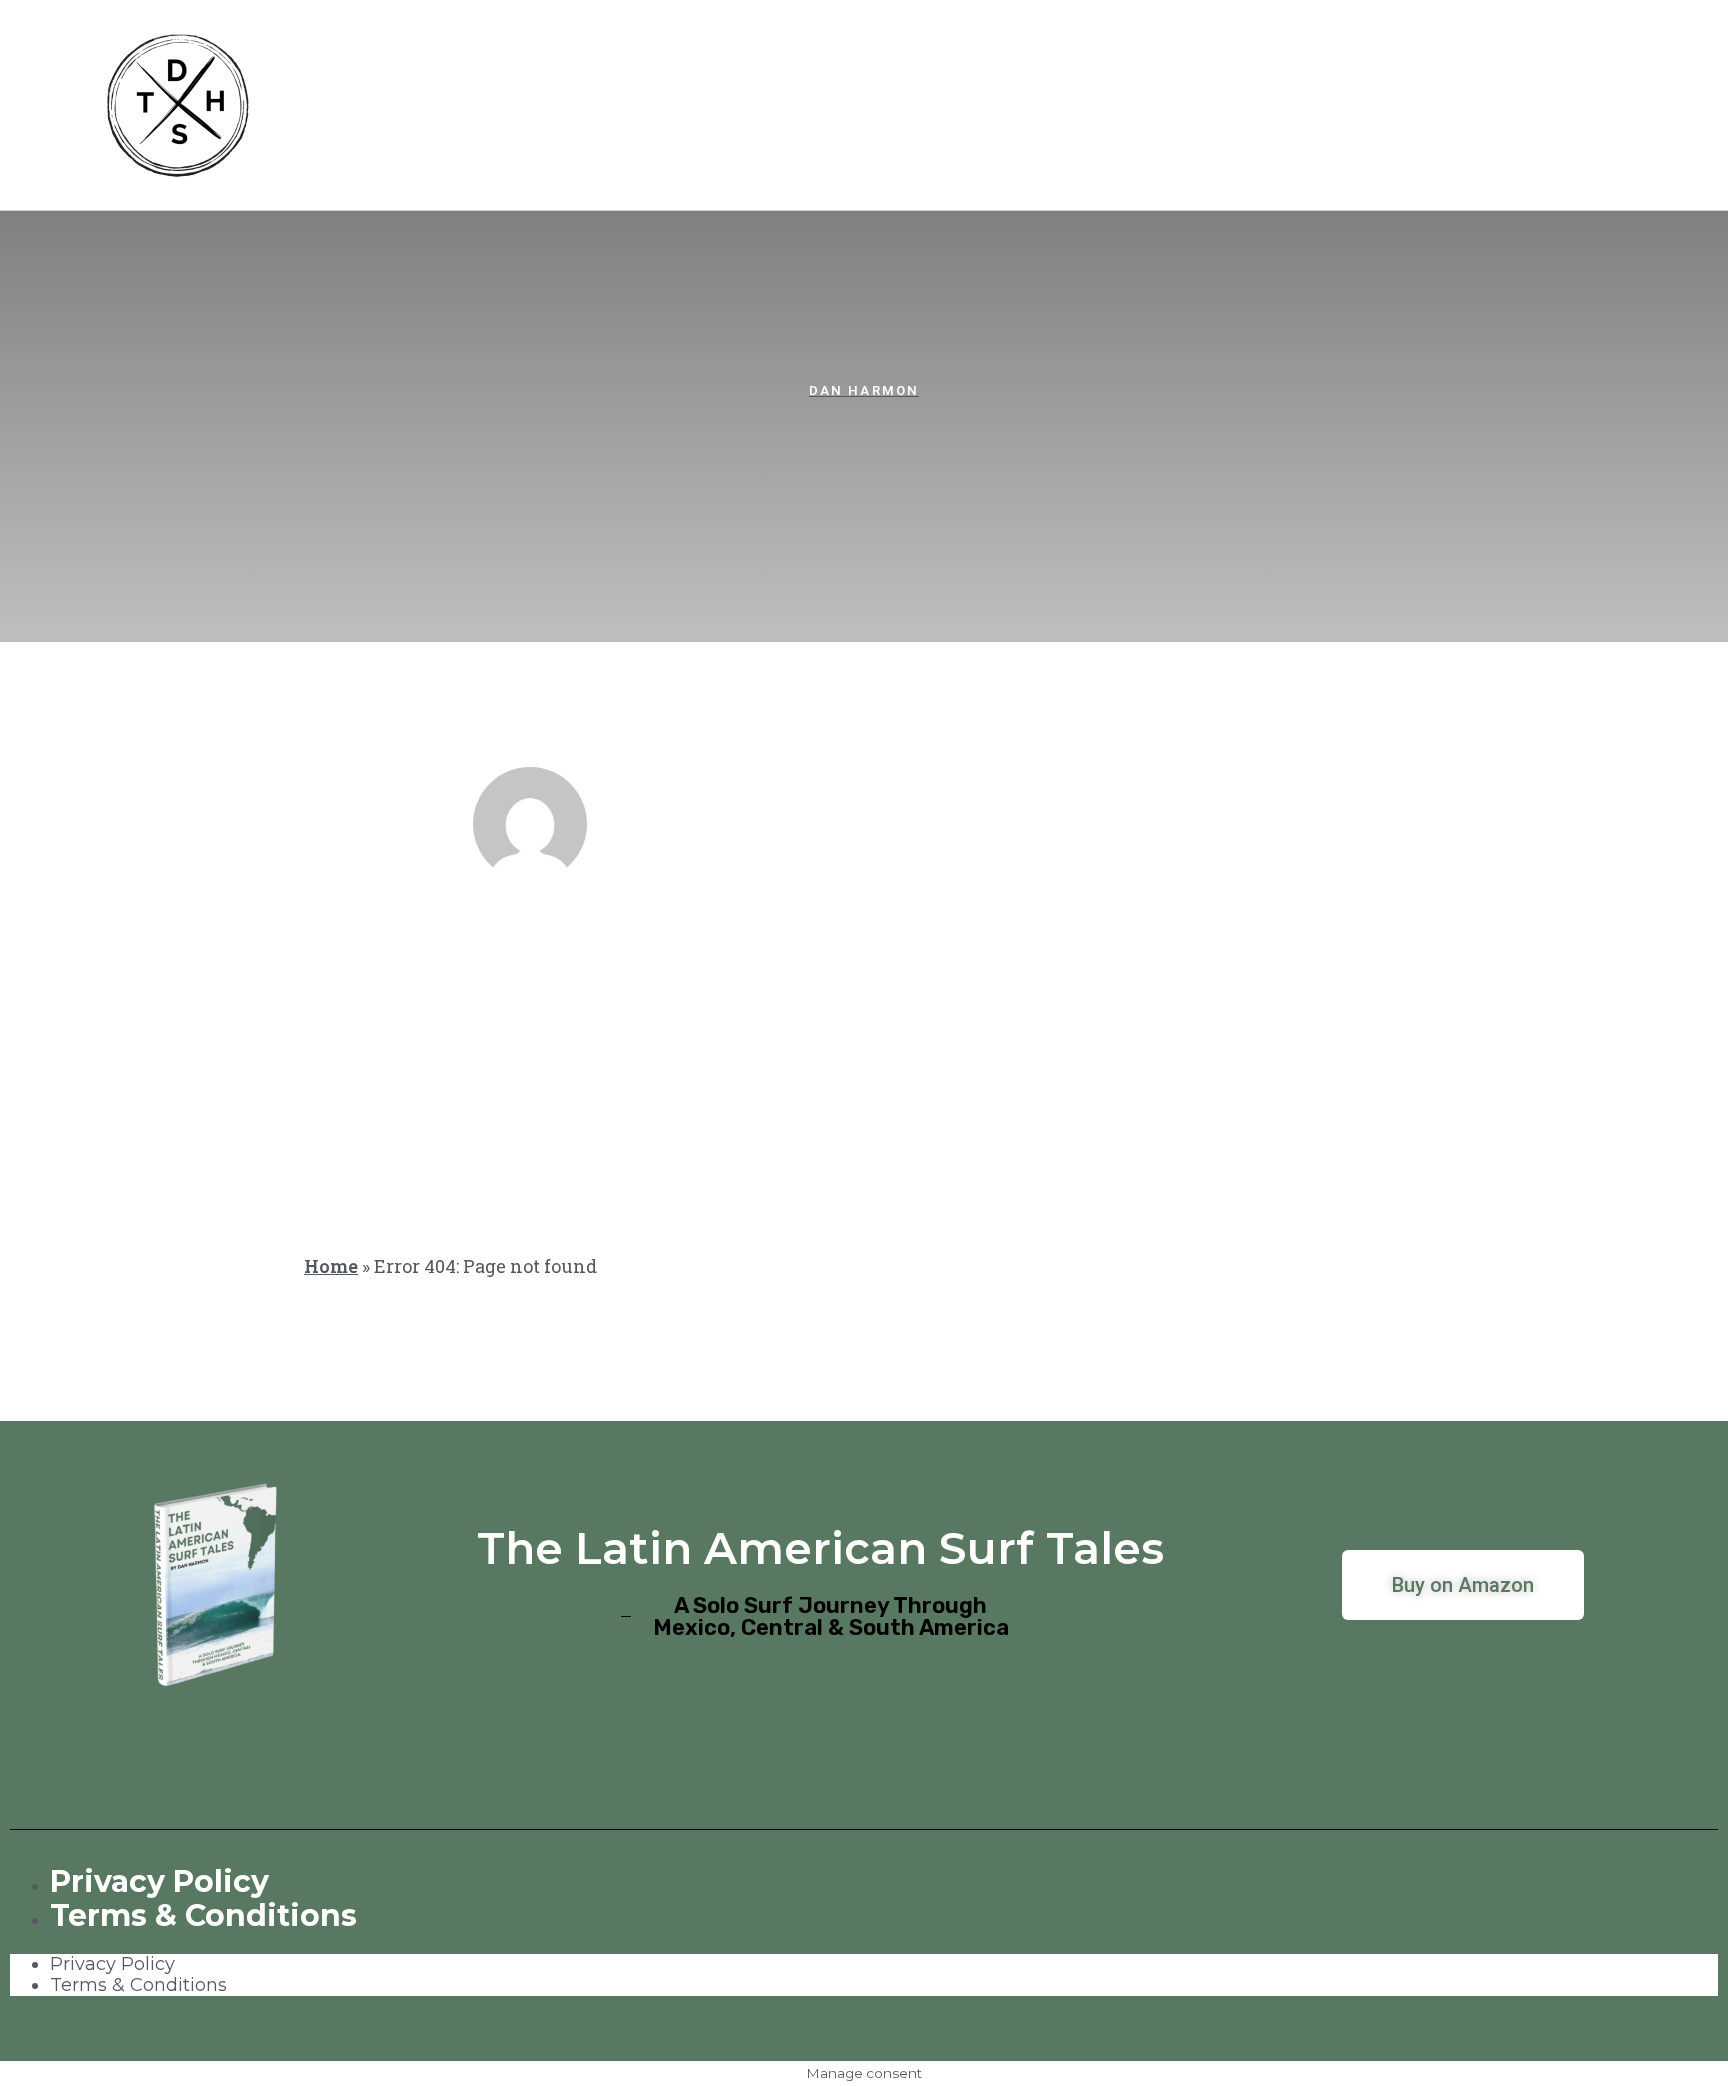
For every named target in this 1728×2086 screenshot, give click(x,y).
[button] (548, 448)
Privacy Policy (159, 1881)
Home (331, 1266)
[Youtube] (864, 946)
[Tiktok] (924, 946)
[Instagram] (804, 946)
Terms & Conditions (203, 1915)
